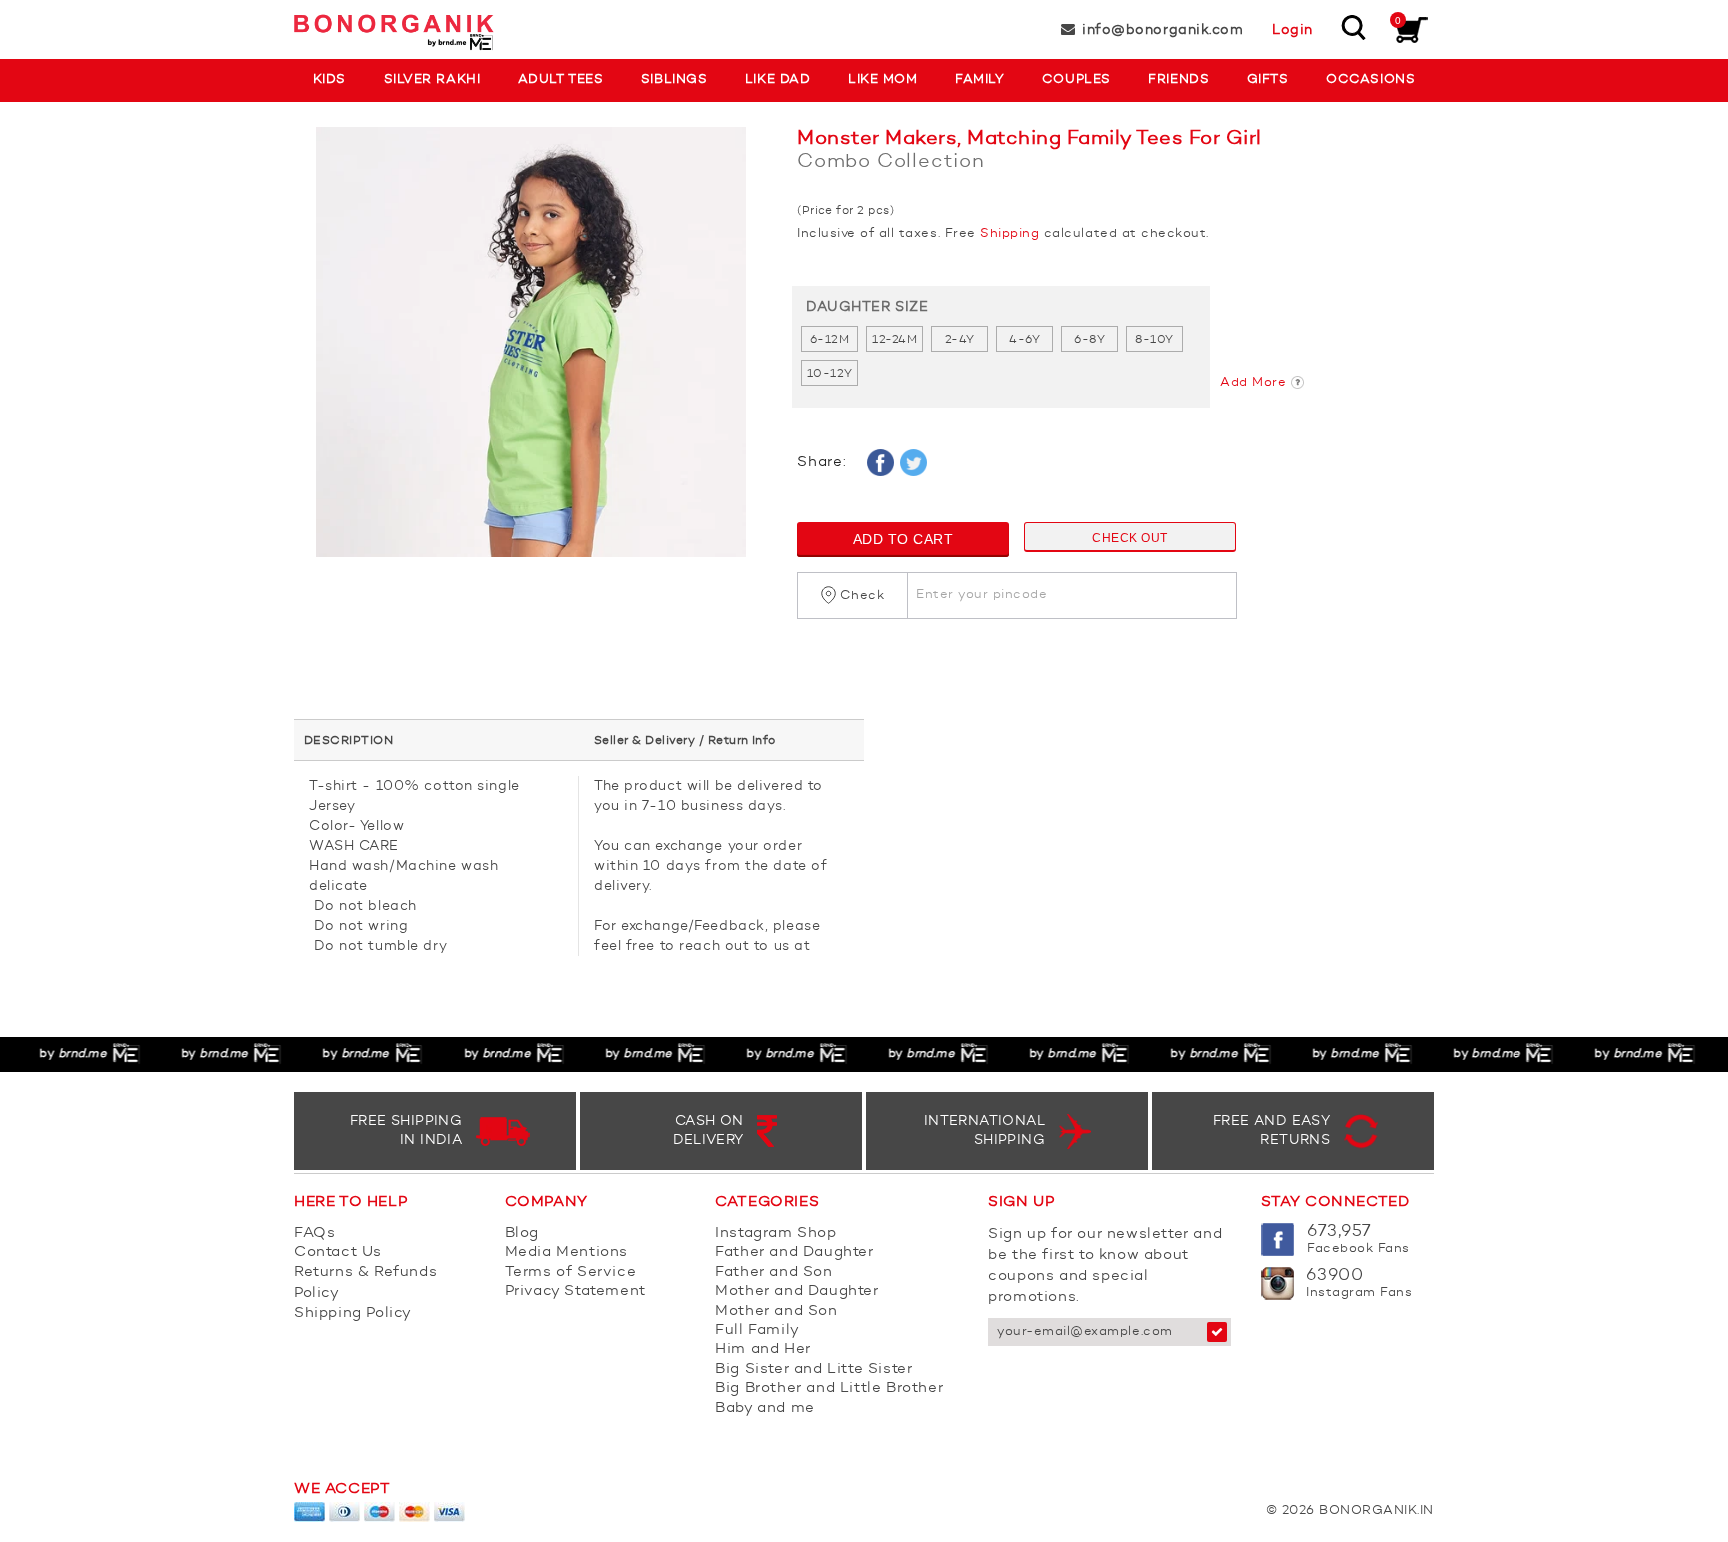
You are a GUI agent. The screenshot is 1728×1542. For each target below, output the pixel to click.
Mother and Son (776, 1311)
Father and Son (773, 1272)
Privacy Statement (575, 1291)
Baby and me (765, 1408)
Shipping (1009, 233)
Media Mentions (566, 1252)
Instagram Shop (775, 1233)
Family (979, 79)
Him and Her (763, 1349)
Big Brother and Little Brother (829, 1388)
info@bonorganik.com (1162, 30)
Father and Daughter (794, 1252)
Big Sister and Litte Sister (813, 1369)
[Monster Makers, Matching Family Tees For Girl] (530, 352)
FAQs (314, 1233)
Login (1292, 30)
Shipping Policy (353, 1313)
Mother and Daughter (796, 1291)
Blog (522, 1233)
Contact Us (338, 1252)
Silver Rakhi (432, 79)
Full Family (757, 1330)
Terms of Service (571, 1272)
